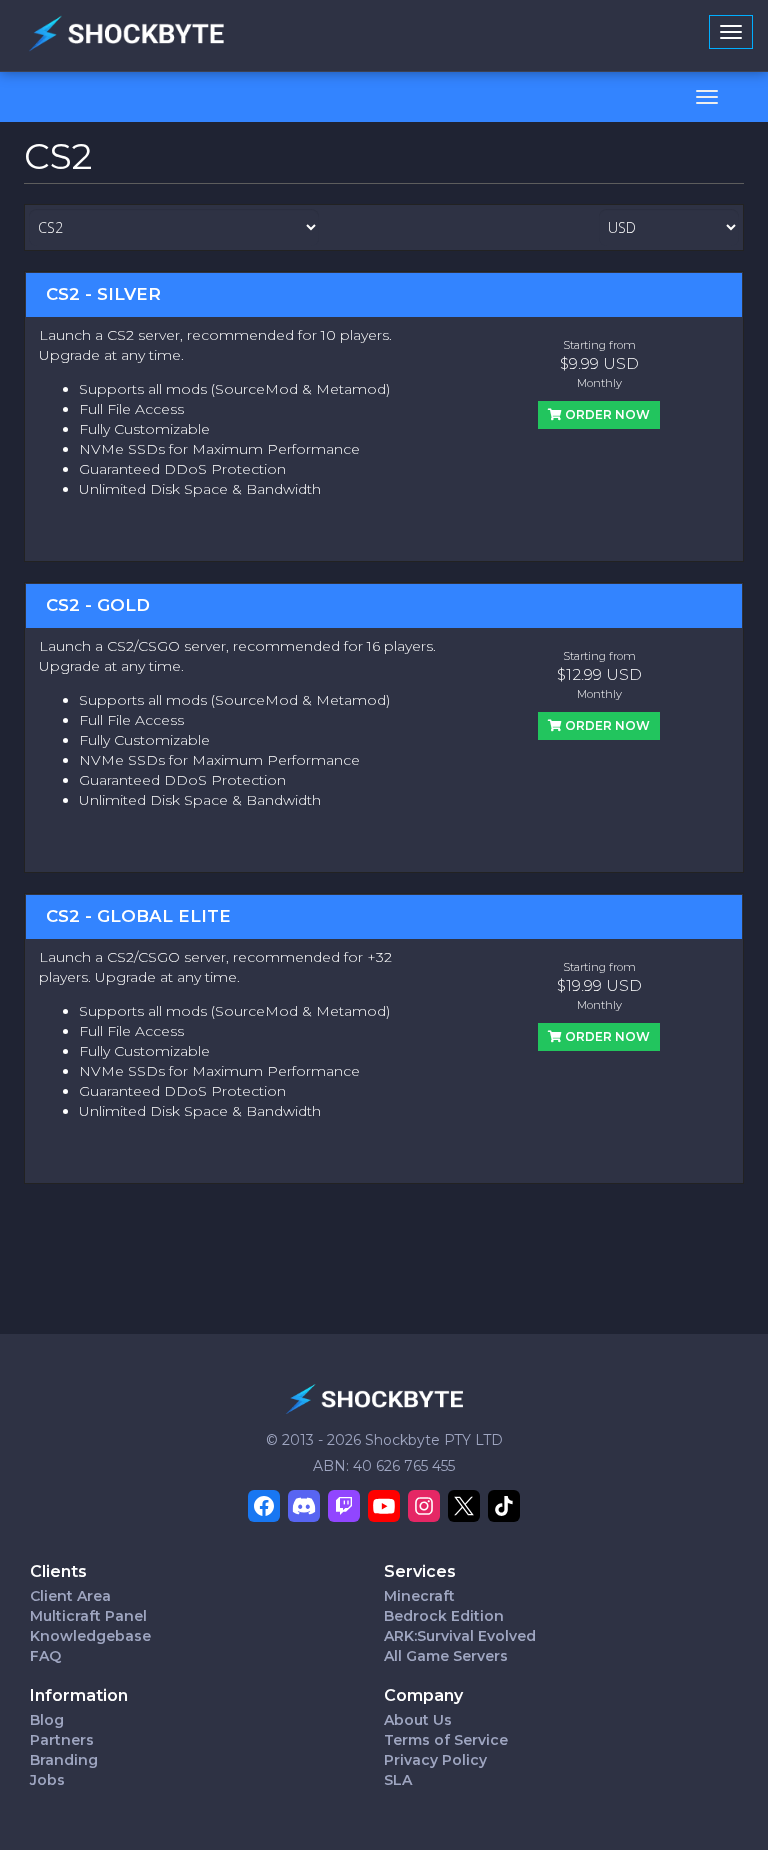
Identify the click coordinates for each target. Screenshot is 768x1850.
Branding (64, 1760)
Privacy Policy (435, 1760)
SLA (398, 1780)
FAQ (45, 1656)
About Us (418, 1720)
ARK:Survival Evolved (460, 1636)
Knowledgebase (90, 1636)
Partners (62, 1740)
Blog (47, 1720)
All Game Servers (446, 1656)
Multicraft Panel (88, 1616)
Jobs (47, 1780)
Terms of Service (446, 1740)
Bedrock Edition (444, 1616)
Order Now (606, 414)
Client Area (70, 1596)
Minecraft (419, 1596)
